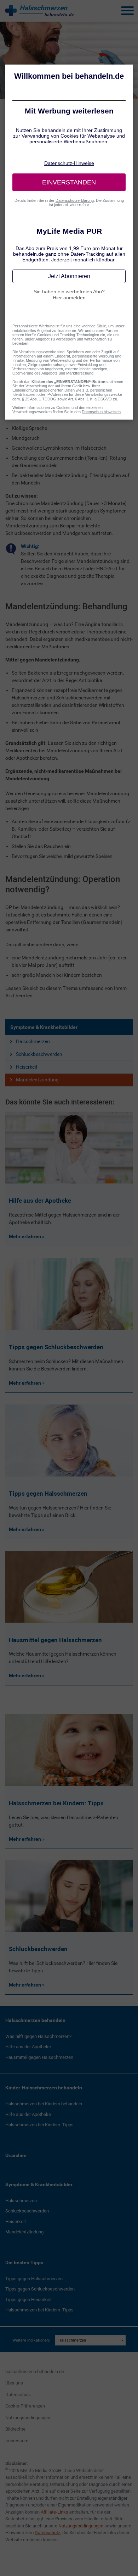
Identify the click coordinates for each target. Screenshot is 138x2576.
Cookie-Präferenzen (25, 2406)
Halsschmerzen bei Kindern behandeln (44, 2104)
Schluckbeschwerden (39, 1054)
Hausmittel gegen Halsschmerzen (39, 2057)
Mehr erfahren (25, 1236)
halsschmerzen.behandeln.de (35, 2372)
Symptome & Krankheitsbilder (44, 1027)
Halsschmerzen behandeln (35, 2020)
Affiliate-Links (54, 2512)
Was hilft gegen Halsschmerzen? (38, 2036)
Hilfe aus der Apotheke (28, 2047)
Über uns (14, 2383)
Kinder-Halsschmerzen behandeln (44, 2088)
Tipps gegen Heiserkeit (28, 2300)
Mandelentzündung (37, 1080)
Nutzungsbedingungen (28, 2418)
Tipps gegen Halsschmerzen (34, 2279)
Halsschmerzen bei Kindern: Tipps (39, 2125)
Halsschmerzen (33, 1041)
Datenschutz (18, 2395)
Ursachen (16, 2155)
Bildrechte (15, 2429)
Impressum (17, 2441)
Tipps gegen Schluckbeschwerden (40, 2289)
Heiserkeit (27, 1067)
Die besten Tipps (24, 2262)
